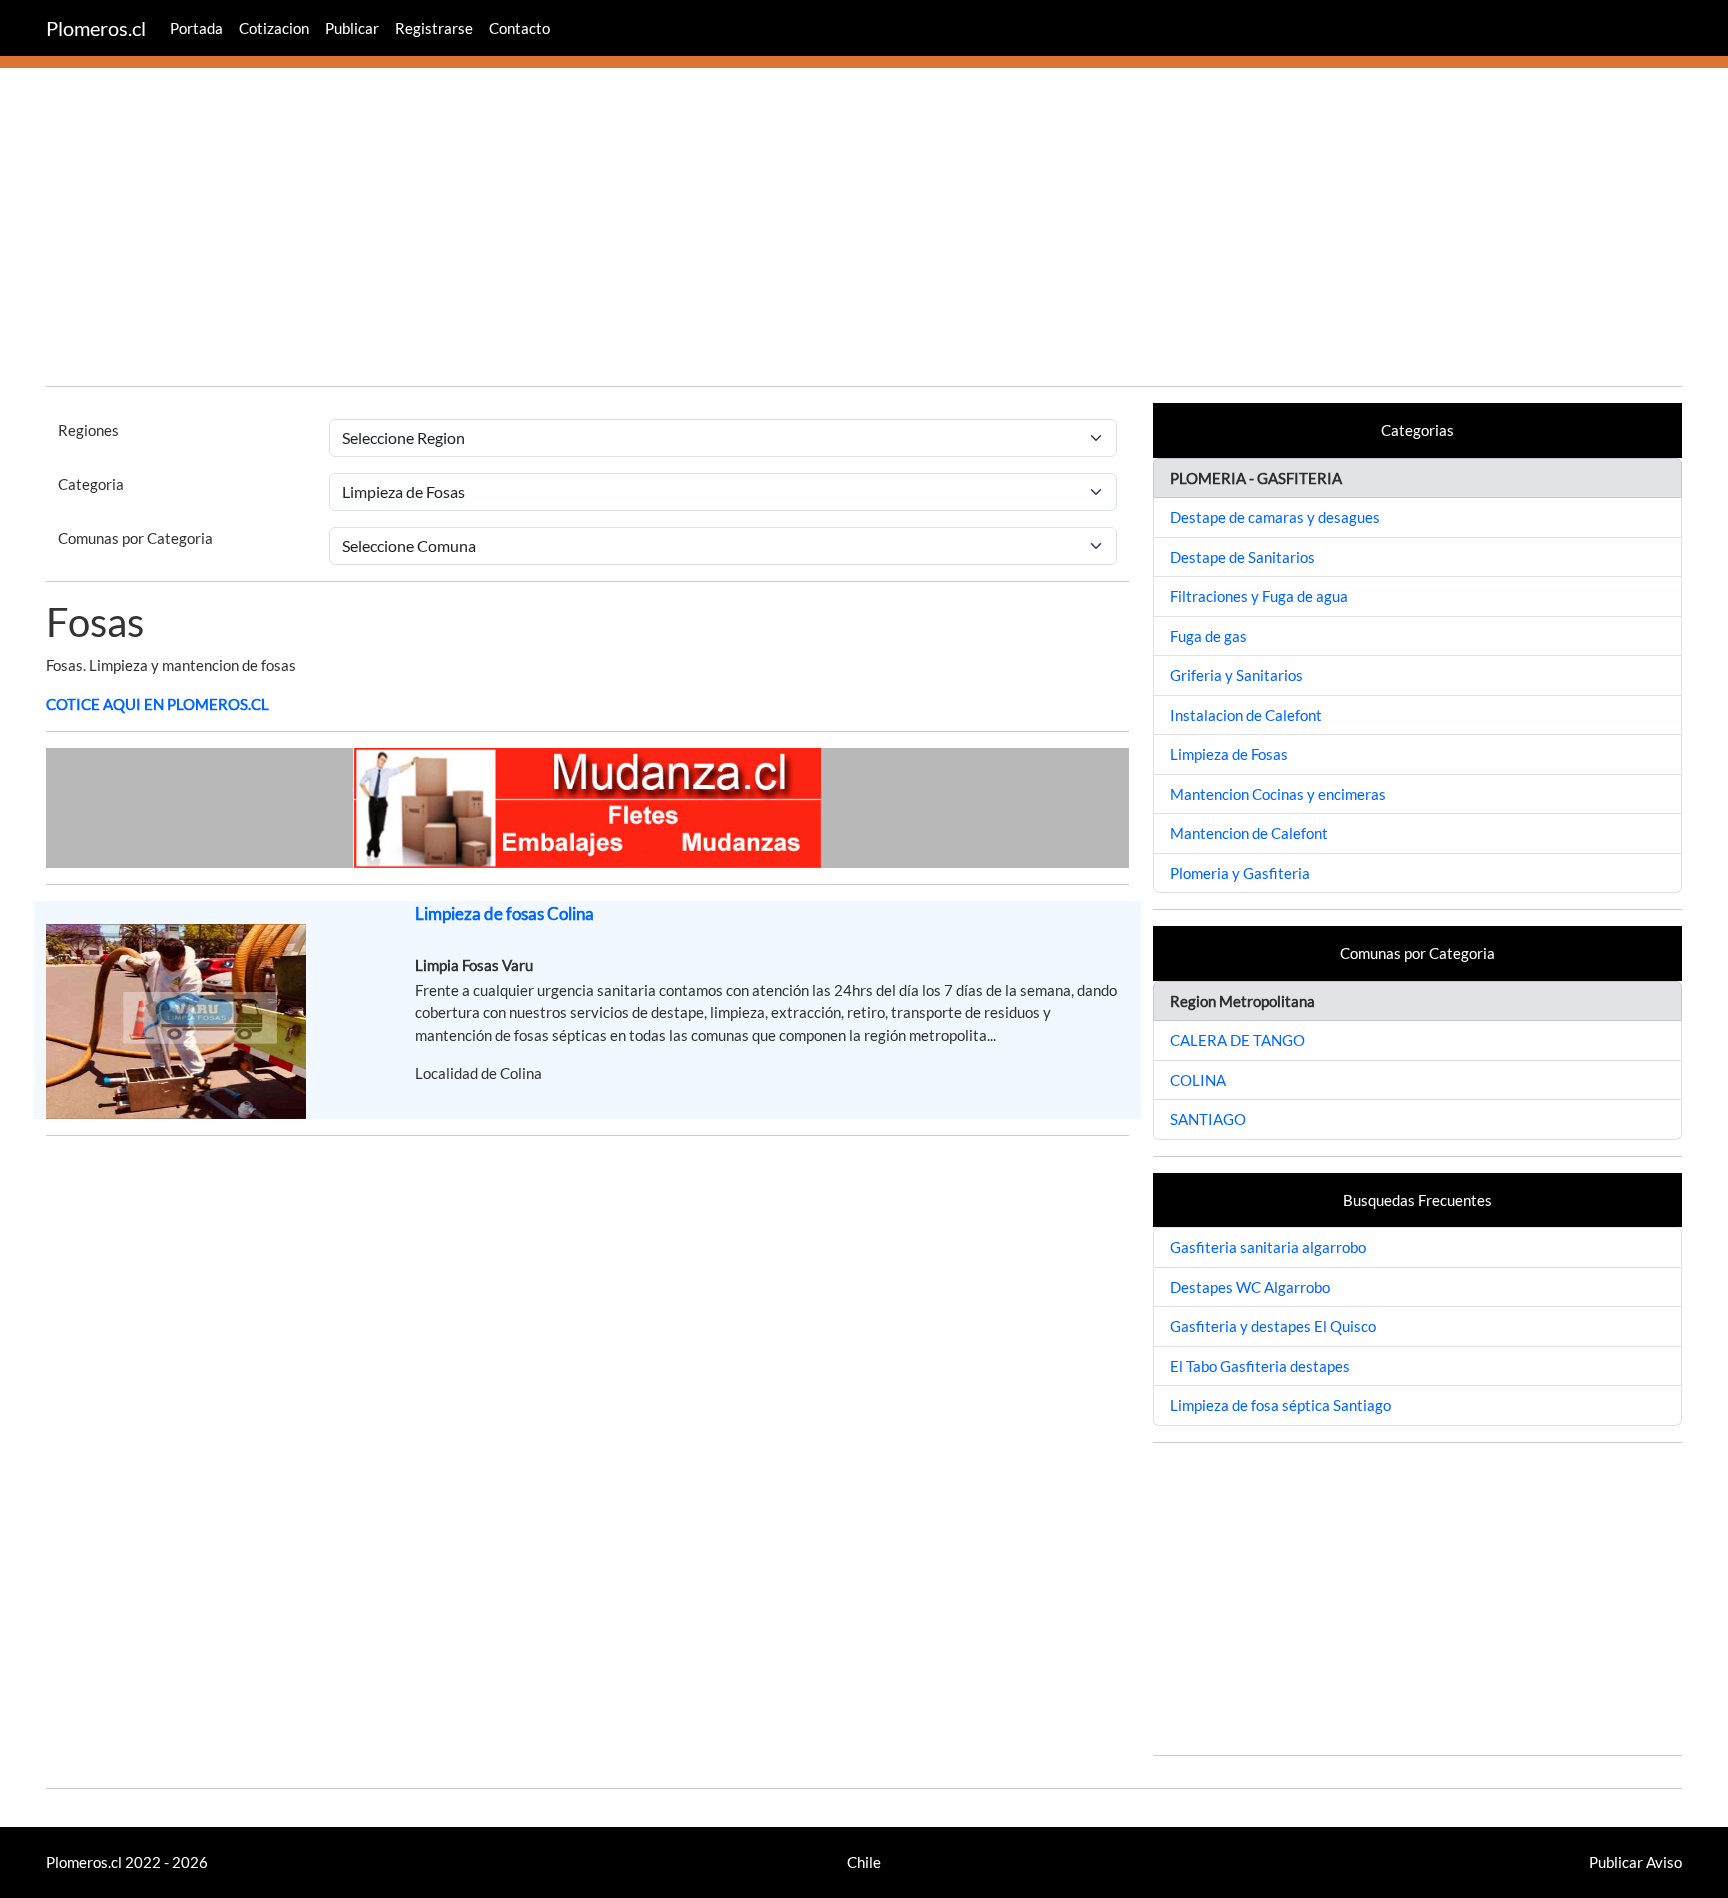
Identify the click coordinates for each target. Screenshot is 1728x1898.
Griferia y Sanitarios (1236, 675)
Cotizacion (274, 28)
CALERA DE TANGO (1237, 1040)
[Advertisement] (864, 230)
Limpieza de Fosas (1229, 754)
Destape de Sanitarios (1242, 557)
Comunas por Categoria (135, 538)
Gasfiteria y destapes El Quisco (1273, 1326)
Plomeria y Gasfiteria (1240, 873)
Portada (196, 28)
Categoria (91, 484)
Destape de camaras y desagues (1275, 517)
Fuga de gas (1208, 636)
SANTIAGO (1208, 1119)
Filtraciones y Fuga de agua (1259, 596)
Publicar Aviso (1635, 1862)
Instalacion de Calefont (1246, 715)
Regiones (88, 430)
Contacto (519, 28)
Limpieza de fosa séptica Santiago (1280, 1405)
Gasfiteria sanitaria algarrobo (1268, 1247)
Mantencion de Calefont (1249, 833)
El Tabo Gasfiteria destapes (1260, 1366)
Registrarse (434, 28)
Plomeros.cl (96, 28)
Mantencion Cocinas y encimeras (1278, 794)
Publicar (352, 28)
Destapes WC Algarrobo (1250, 1287)
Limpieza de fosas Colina (504, 913)
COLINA (1198, 1080)
